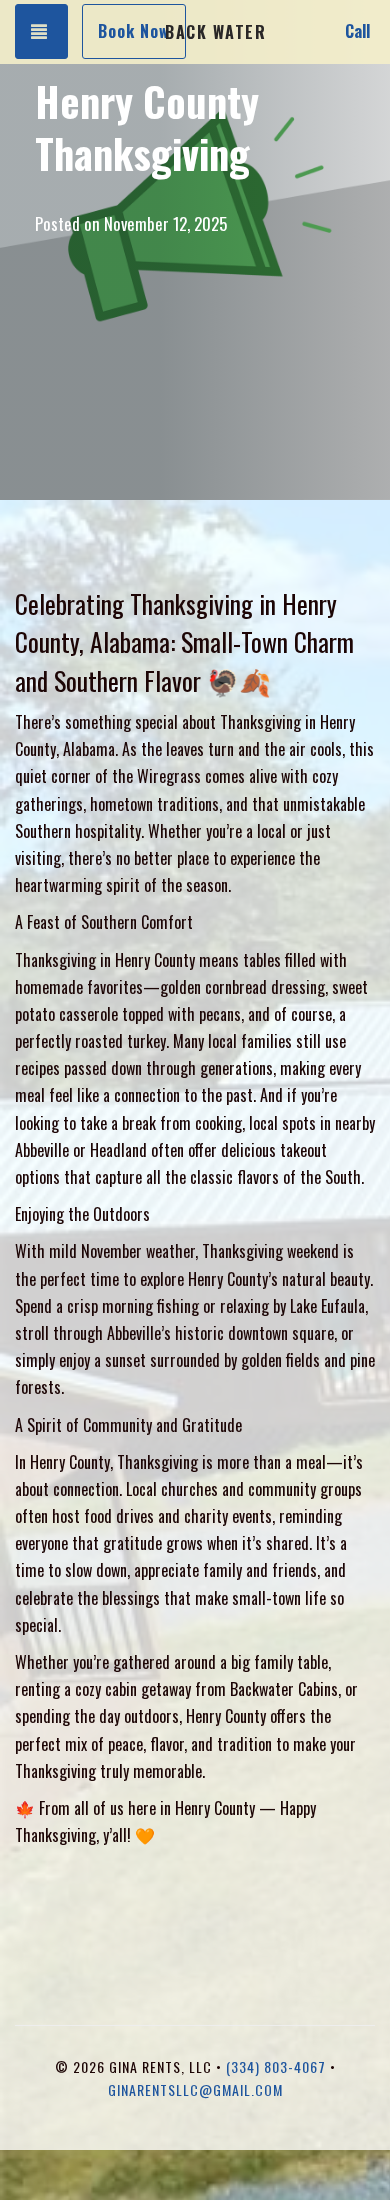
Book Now (134, 31)
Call (357, 31)
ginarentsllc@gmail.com (195, 2089)
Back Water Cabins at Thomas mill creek (215, 32)
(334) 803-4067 (276, 2066)
